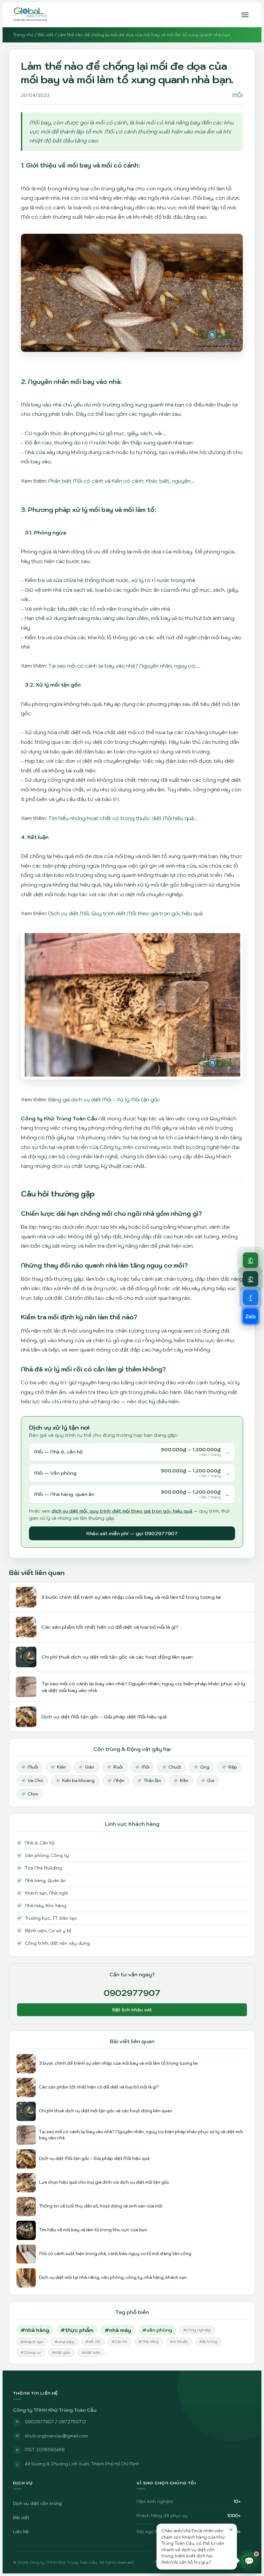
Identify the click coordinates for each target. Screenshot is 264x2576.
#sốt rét (93, 2342)
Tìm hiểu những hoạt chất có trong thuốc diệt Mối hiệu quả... (123, 818)
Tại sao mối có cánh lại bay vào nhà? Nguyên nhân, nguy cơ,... (124, 666)
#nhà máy (118, 2330)
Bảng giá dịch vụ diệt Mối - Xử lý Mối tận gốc (104, 1099)
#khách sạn (32, 2342)
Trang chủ (23, 35)
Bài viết (46, 35)
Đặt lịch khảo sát (132, 2010)
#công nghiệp (197, 2330)
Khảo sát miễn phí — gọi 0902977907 (132, 1533)
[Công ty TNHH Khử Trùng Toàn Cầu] (30, 15)
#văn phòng (157, 2330)
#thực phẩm (77, 2330)
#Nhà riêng (149, 2342)
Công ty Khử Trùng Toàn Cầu (59, 1118)
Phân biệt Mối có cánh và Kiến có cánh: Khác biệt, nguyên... (121, 481)
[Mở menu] (245, 15)
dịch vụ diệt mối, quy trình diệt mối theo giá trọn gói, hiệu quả (122, 1511)
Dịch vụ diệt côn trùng (37, 2503)
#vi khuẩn (179, 2342)
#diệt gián (61, 2353)
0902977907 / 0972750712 (55, 2422)
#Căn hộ (119, 2342)
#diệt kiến (91, 2353)
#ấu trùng (208, 2342)
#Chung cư (31, 2353)
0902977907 (132, 1993)
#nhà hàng (35, 2330)
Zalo (251, 1316)
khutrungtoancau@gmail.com (56, 2436)
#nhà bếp (64, 2342)
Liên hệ (21, 2532)
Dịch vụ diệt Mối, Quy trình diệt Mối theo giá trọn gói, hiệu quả (125, 913)
